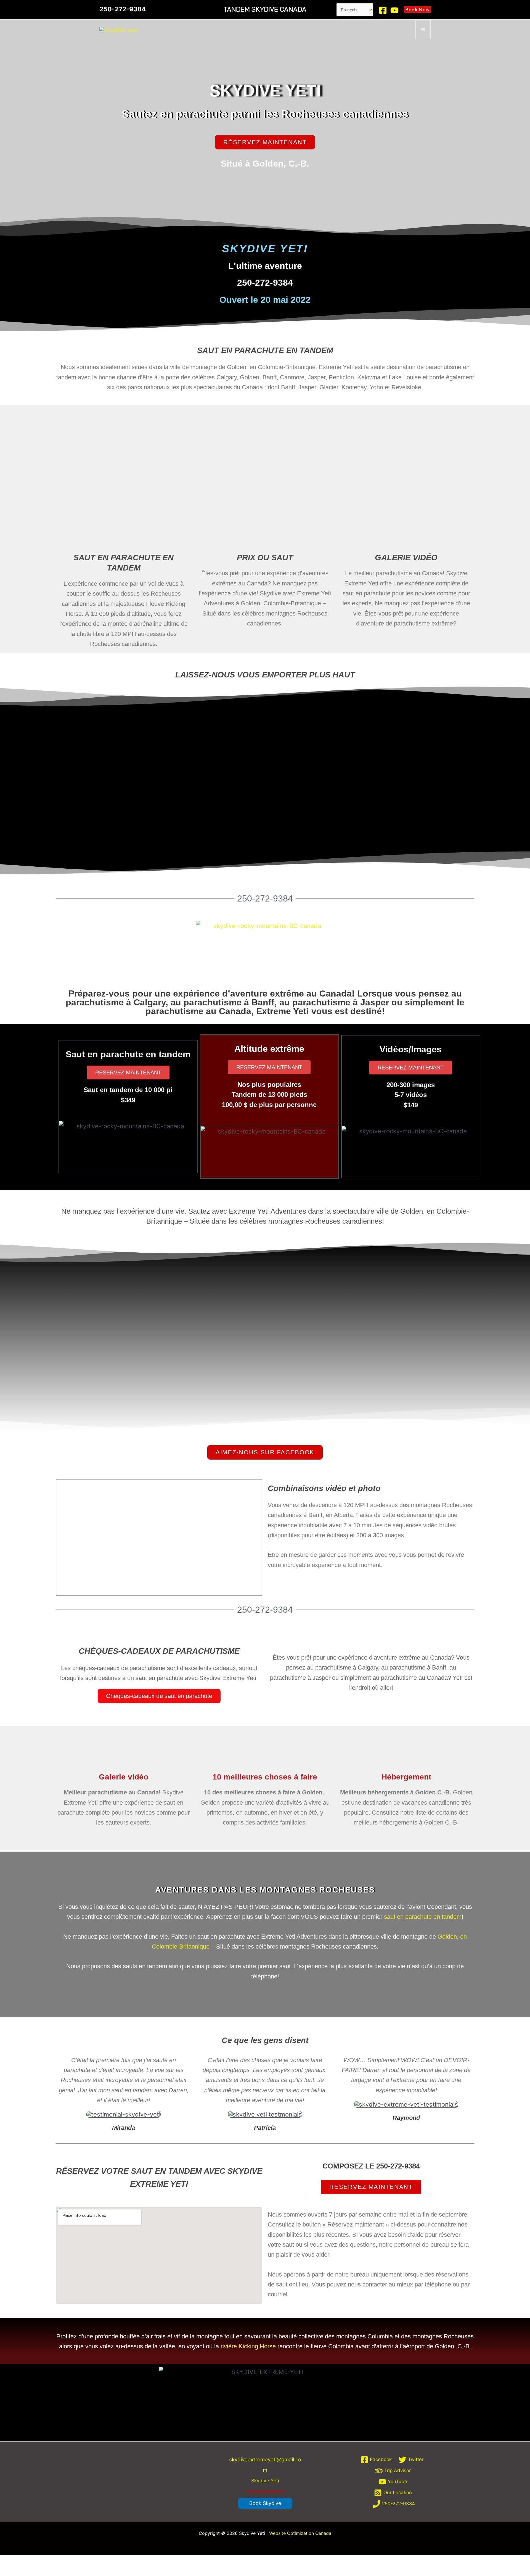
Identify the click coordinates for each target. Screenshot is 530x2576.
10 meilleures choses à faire (265, 1777)
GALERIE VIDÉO (406, 558)
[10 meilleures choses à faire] (265, 1760)
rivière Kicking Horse (248, 2346)
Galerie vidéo (124, 1777)
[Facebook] (383, 10)
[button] (265, 2503)
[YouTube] (394, 10)
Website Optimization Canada (300, 2533)
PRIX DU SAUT (265, 558)
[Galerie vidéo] (124, 1760)
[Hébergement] (406, 1760)
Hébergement (406, 1777)
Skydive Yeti (265, 2481)
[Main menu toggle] (423, 29)
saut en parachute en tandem (423, 1917)
